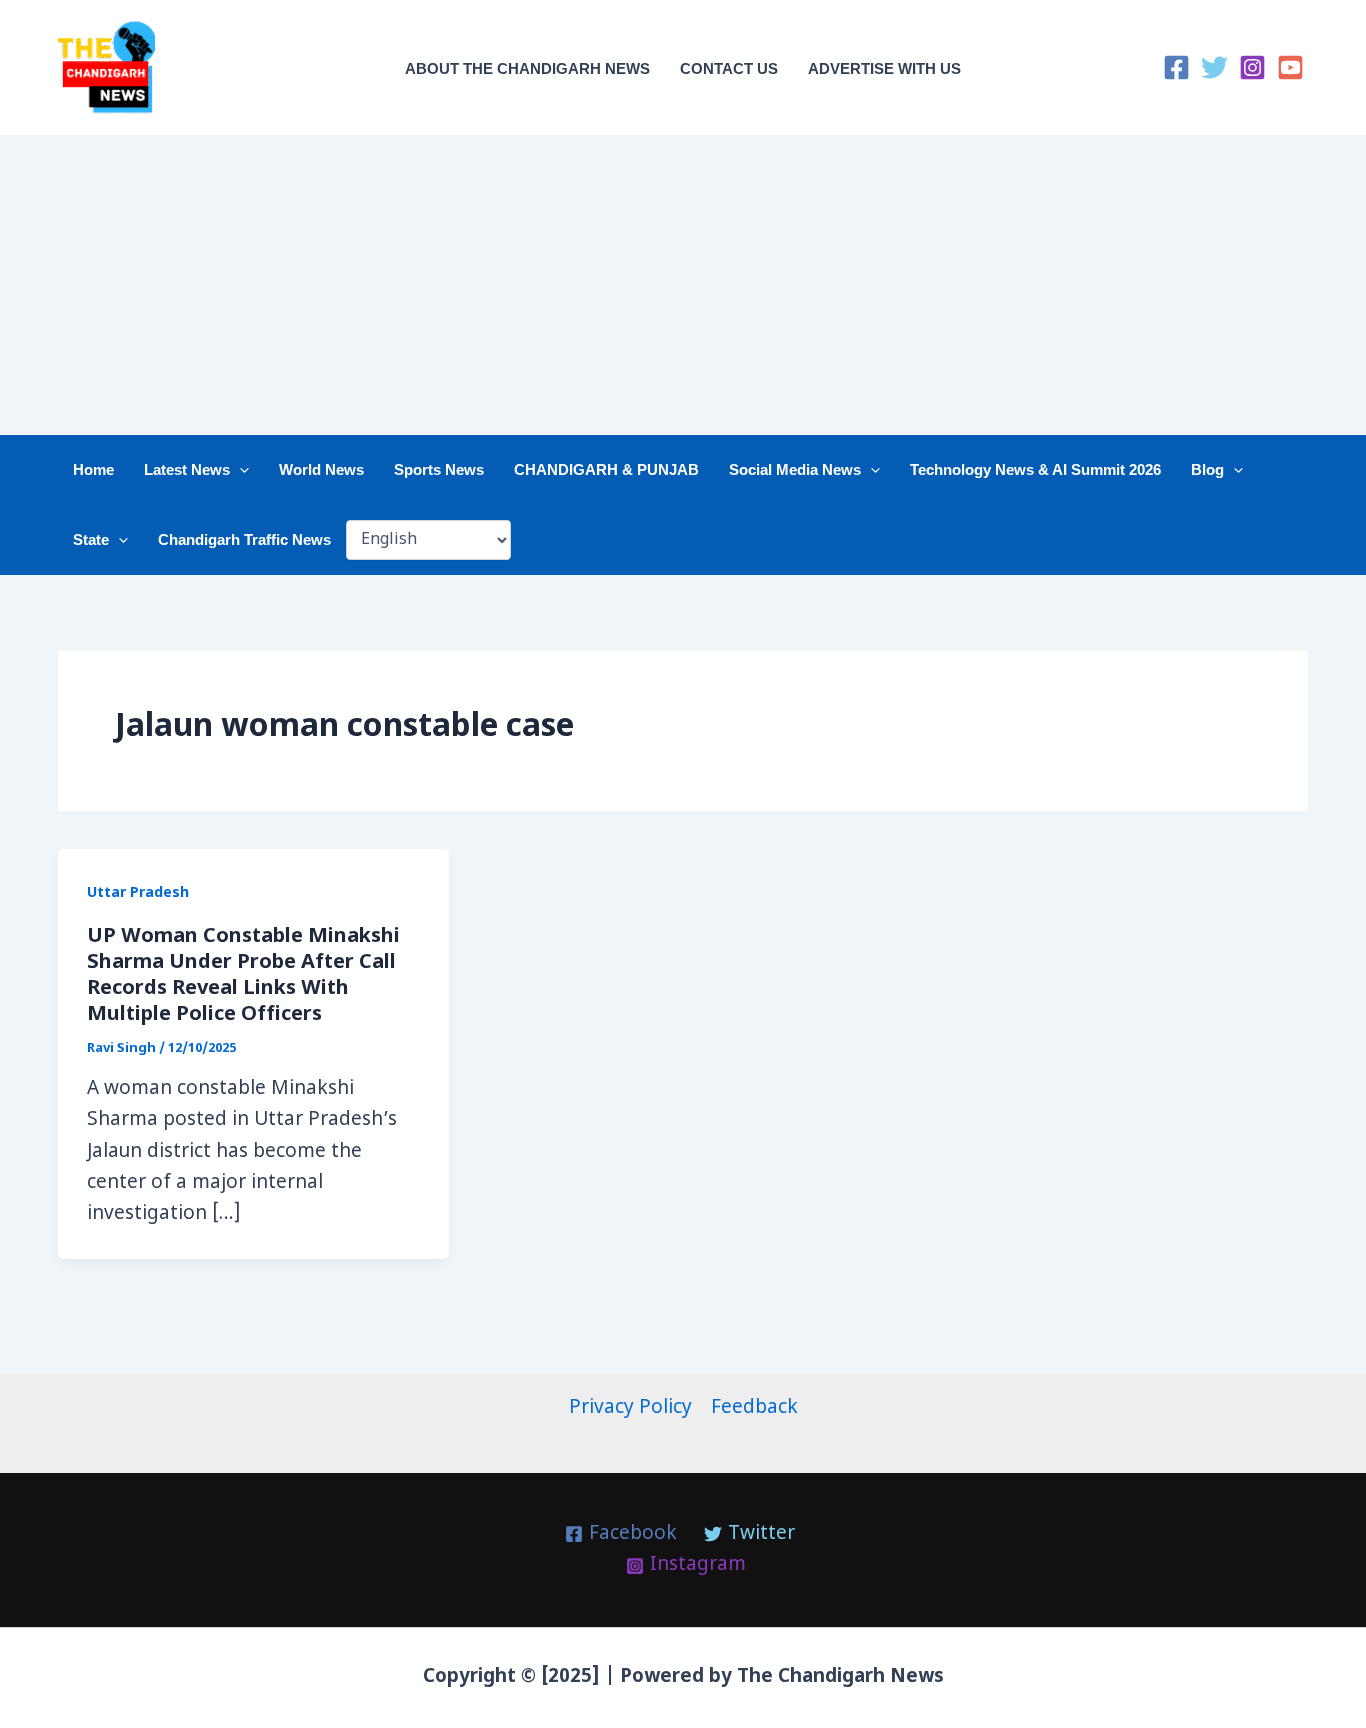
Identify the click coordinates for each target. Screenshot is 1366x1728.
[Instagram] (1252, 67)
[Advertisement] (683, 285)
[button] (239, 470)
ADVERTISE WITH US (884, 68)
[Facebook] (1176, 67)
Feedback (754, 1408)
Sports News (439, 469)
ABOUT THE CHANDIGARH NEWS (527, 68)
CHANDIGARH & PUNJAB (606, 469)
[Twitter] (1214, 67)
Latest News (187, 469)
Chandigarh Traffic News (244, 539)
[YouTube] (1290, 67)
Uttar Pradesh (138, 893)
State (91, 539)
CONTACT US (729, 68)
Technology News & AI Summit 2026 (1035, 469)
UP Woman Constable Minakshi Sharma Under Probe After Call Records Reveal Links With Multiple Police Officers (243, 976)
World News (321, 469)
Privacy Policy (630, 1408)
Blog (1207, 469)
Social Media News (795, 469)
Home (93, 469)
